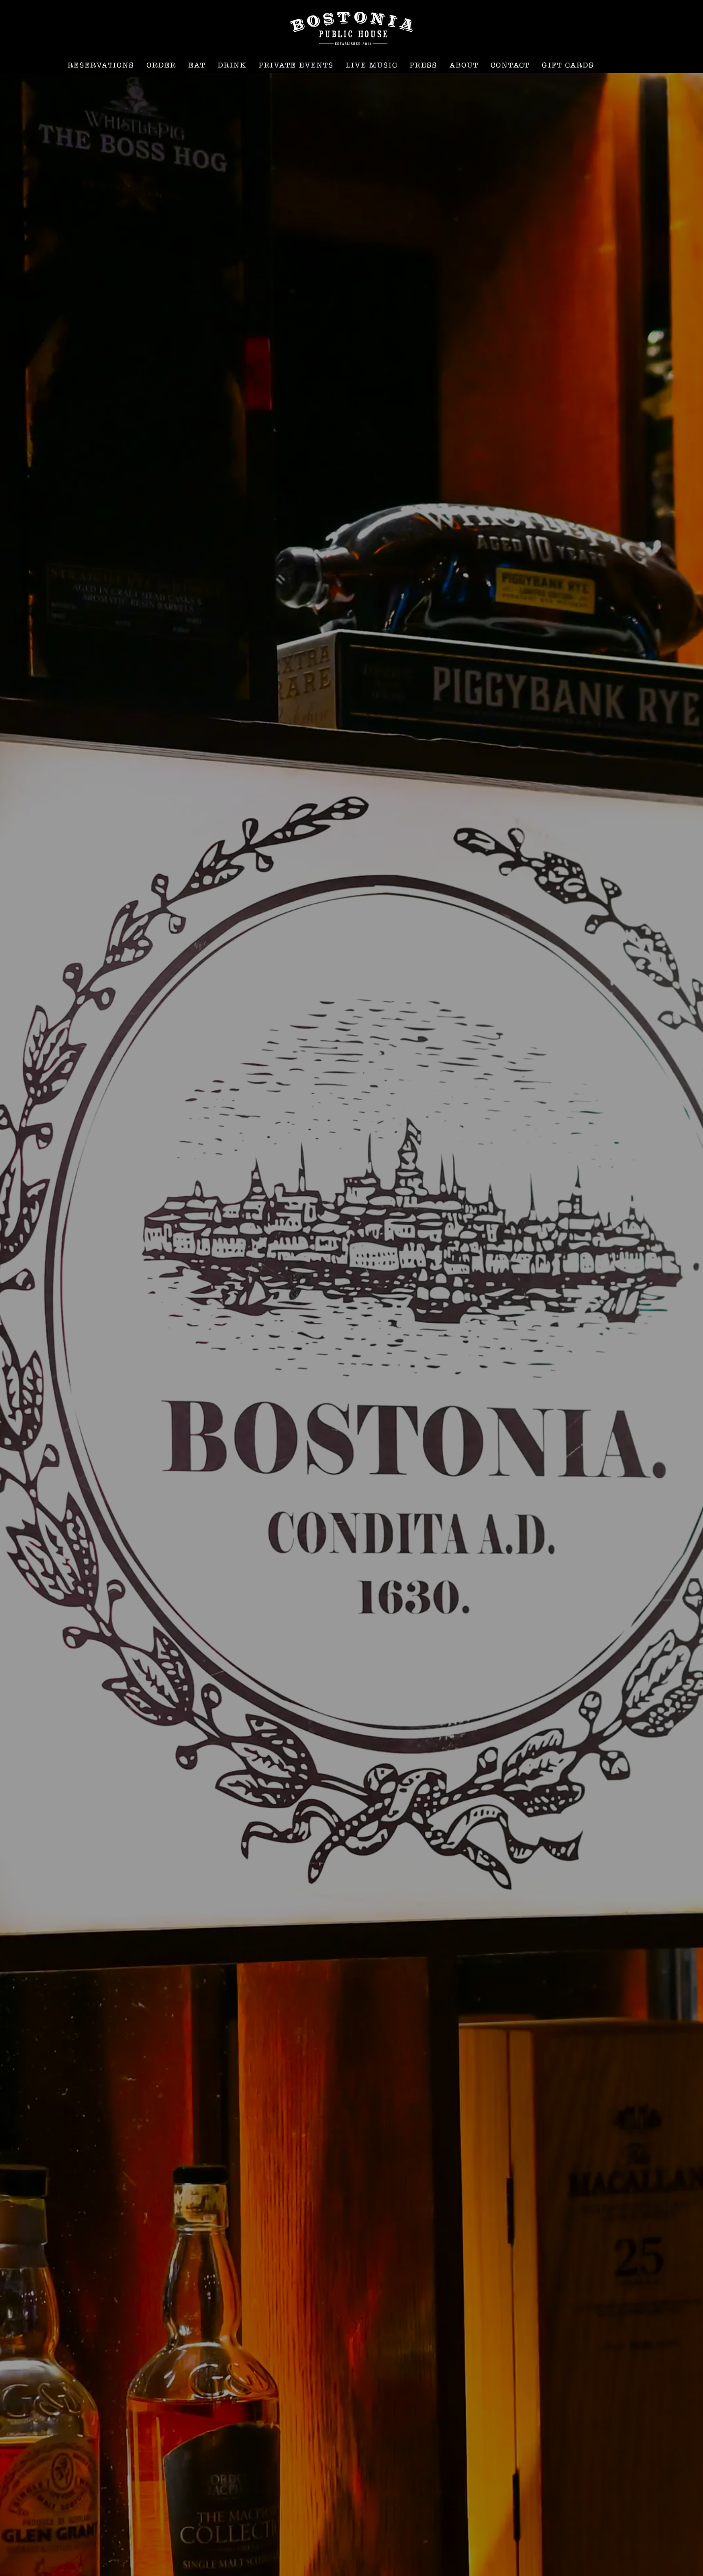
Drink (232, 65)
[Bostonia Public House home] (351, 28)
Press (424, 65)
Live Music (372, 65)
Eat (197, 65)
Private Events (296, 65)
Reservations (101, 65)
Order (161, 65)
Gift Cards (568, 65)
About (464, 65)
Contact (510, 65)
